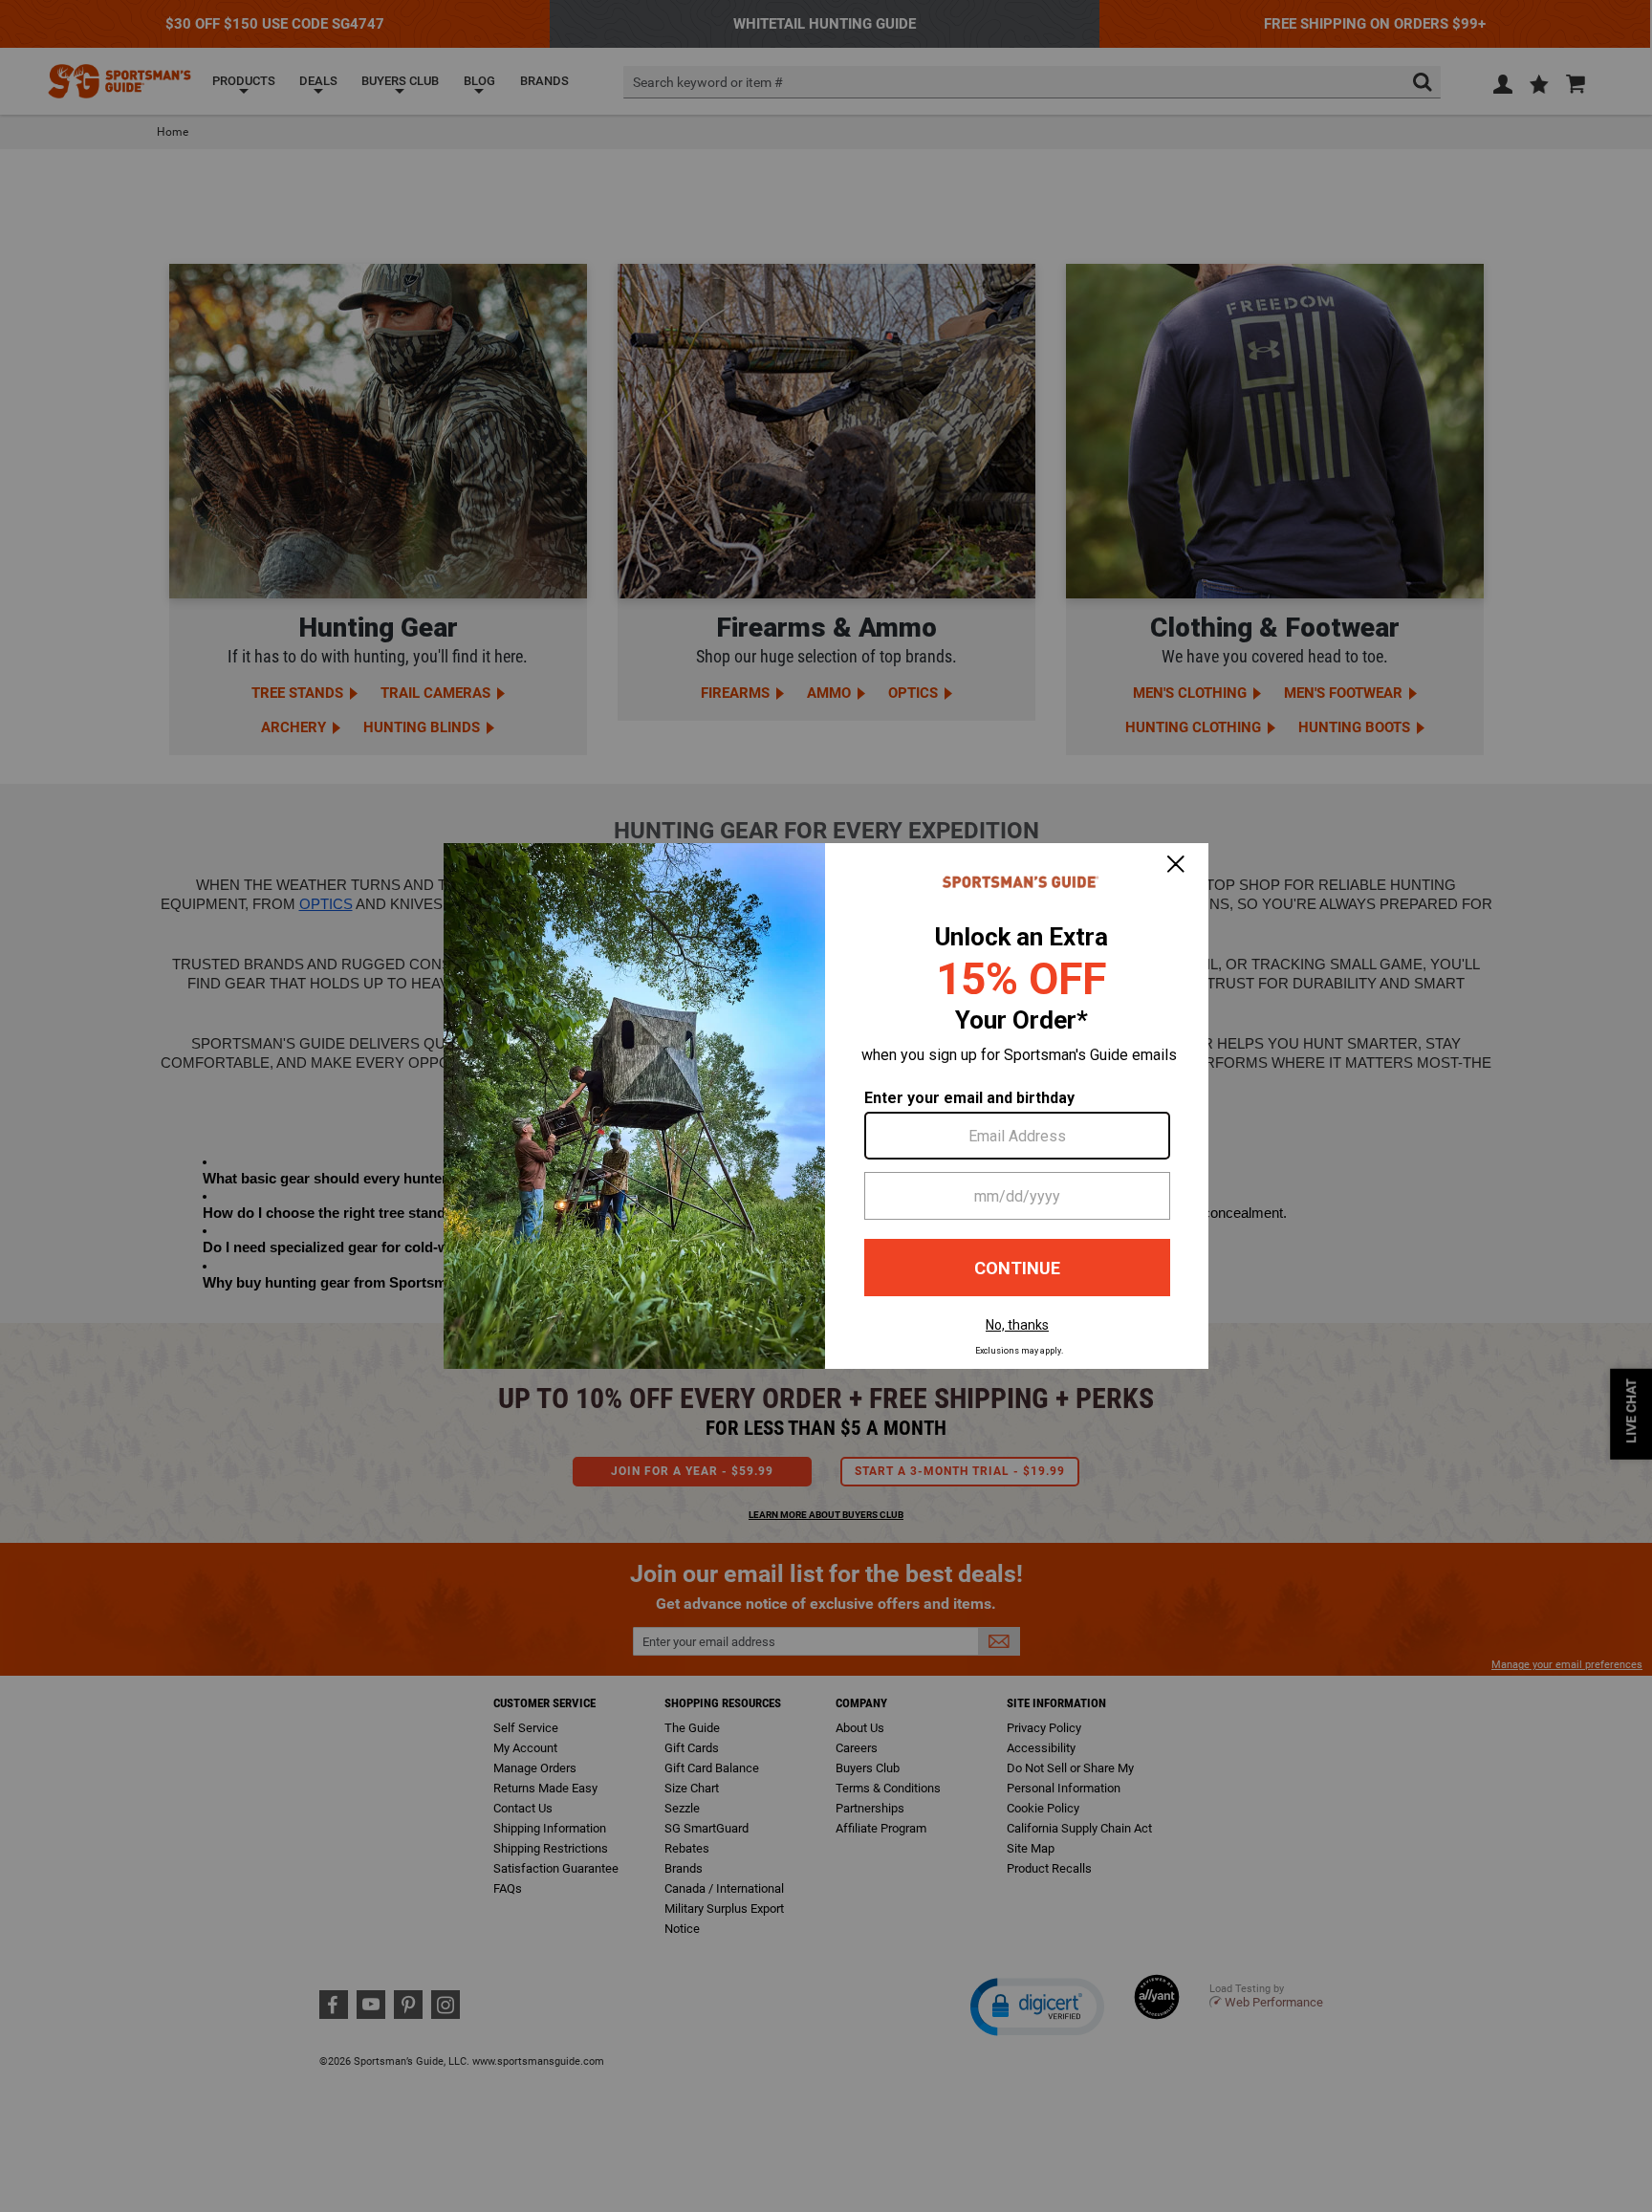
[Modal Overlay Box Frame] (826, 1106)
